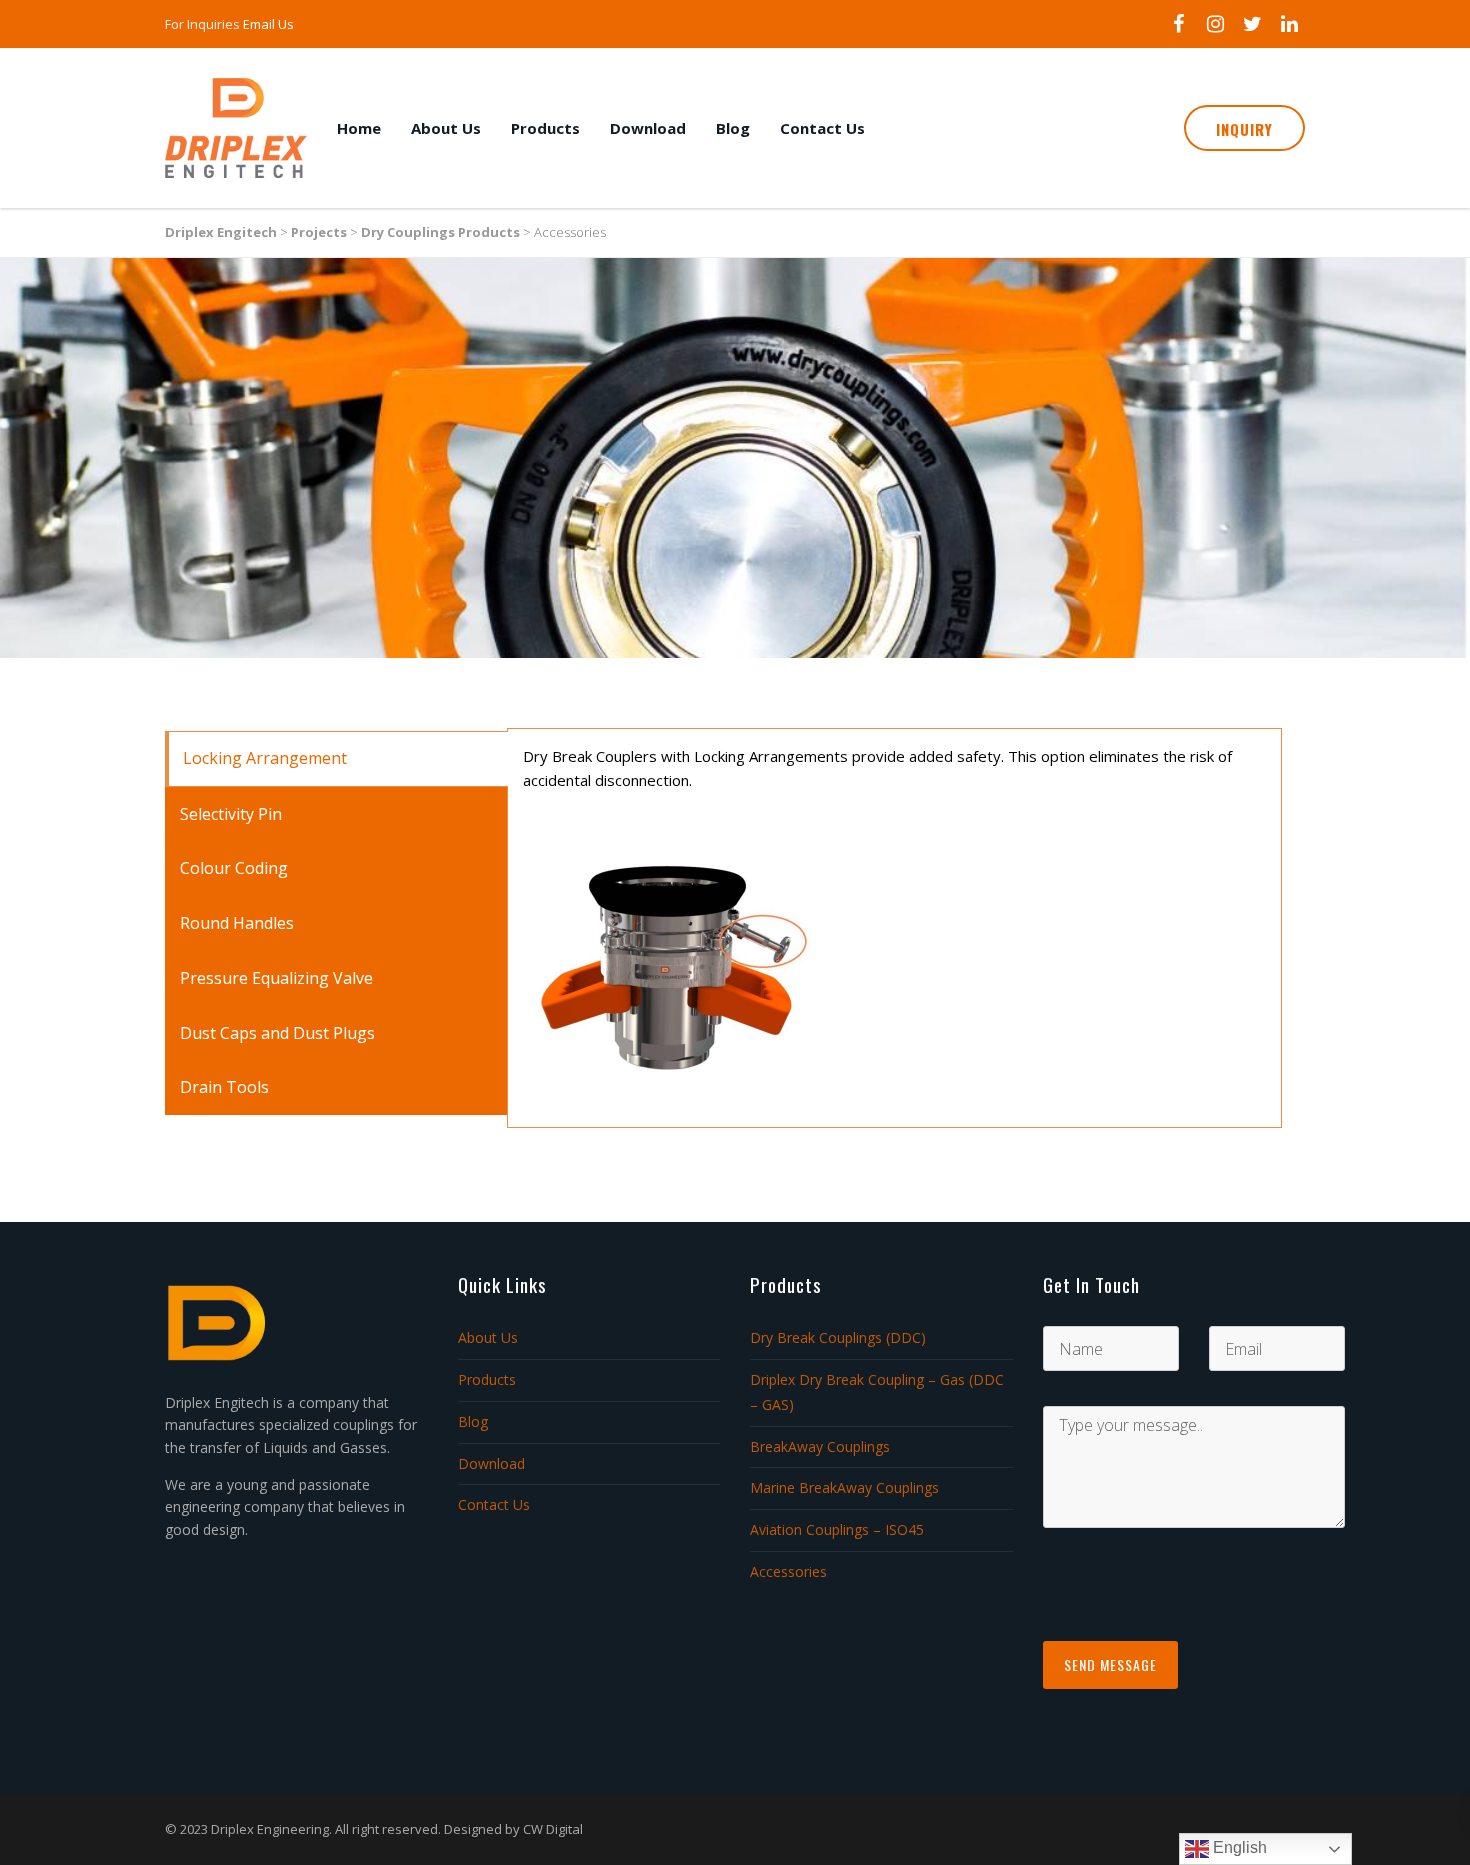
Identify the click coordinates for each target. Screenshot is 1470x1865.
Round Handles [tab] (237, 923)
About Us (446, 128)
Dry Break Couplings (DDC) (838, 1337)
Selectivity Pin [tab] (231, 814)
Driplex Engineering (270, 1829)
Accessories (788, 1571)
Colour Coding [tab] (234, 868)
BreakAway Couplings (820, 1446)
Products (545, 128)
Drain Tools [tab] (224, 1087)
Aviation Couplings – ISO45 (837, 1529)
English (1238, 1847)
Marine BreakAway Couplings (844, 1487)
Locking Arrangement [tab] (265, 758)
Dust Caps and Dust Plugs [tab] (277, 1033)
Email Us (268, 24)
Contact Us (822, 128)
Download (648, 128)
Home (359, 128)
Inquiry (1244, 129)
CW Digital (553, 1829)
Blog (733, 128)
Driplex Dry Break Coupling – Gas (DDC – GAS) (877, 1392)
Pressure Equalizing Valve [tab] (276, 978)
